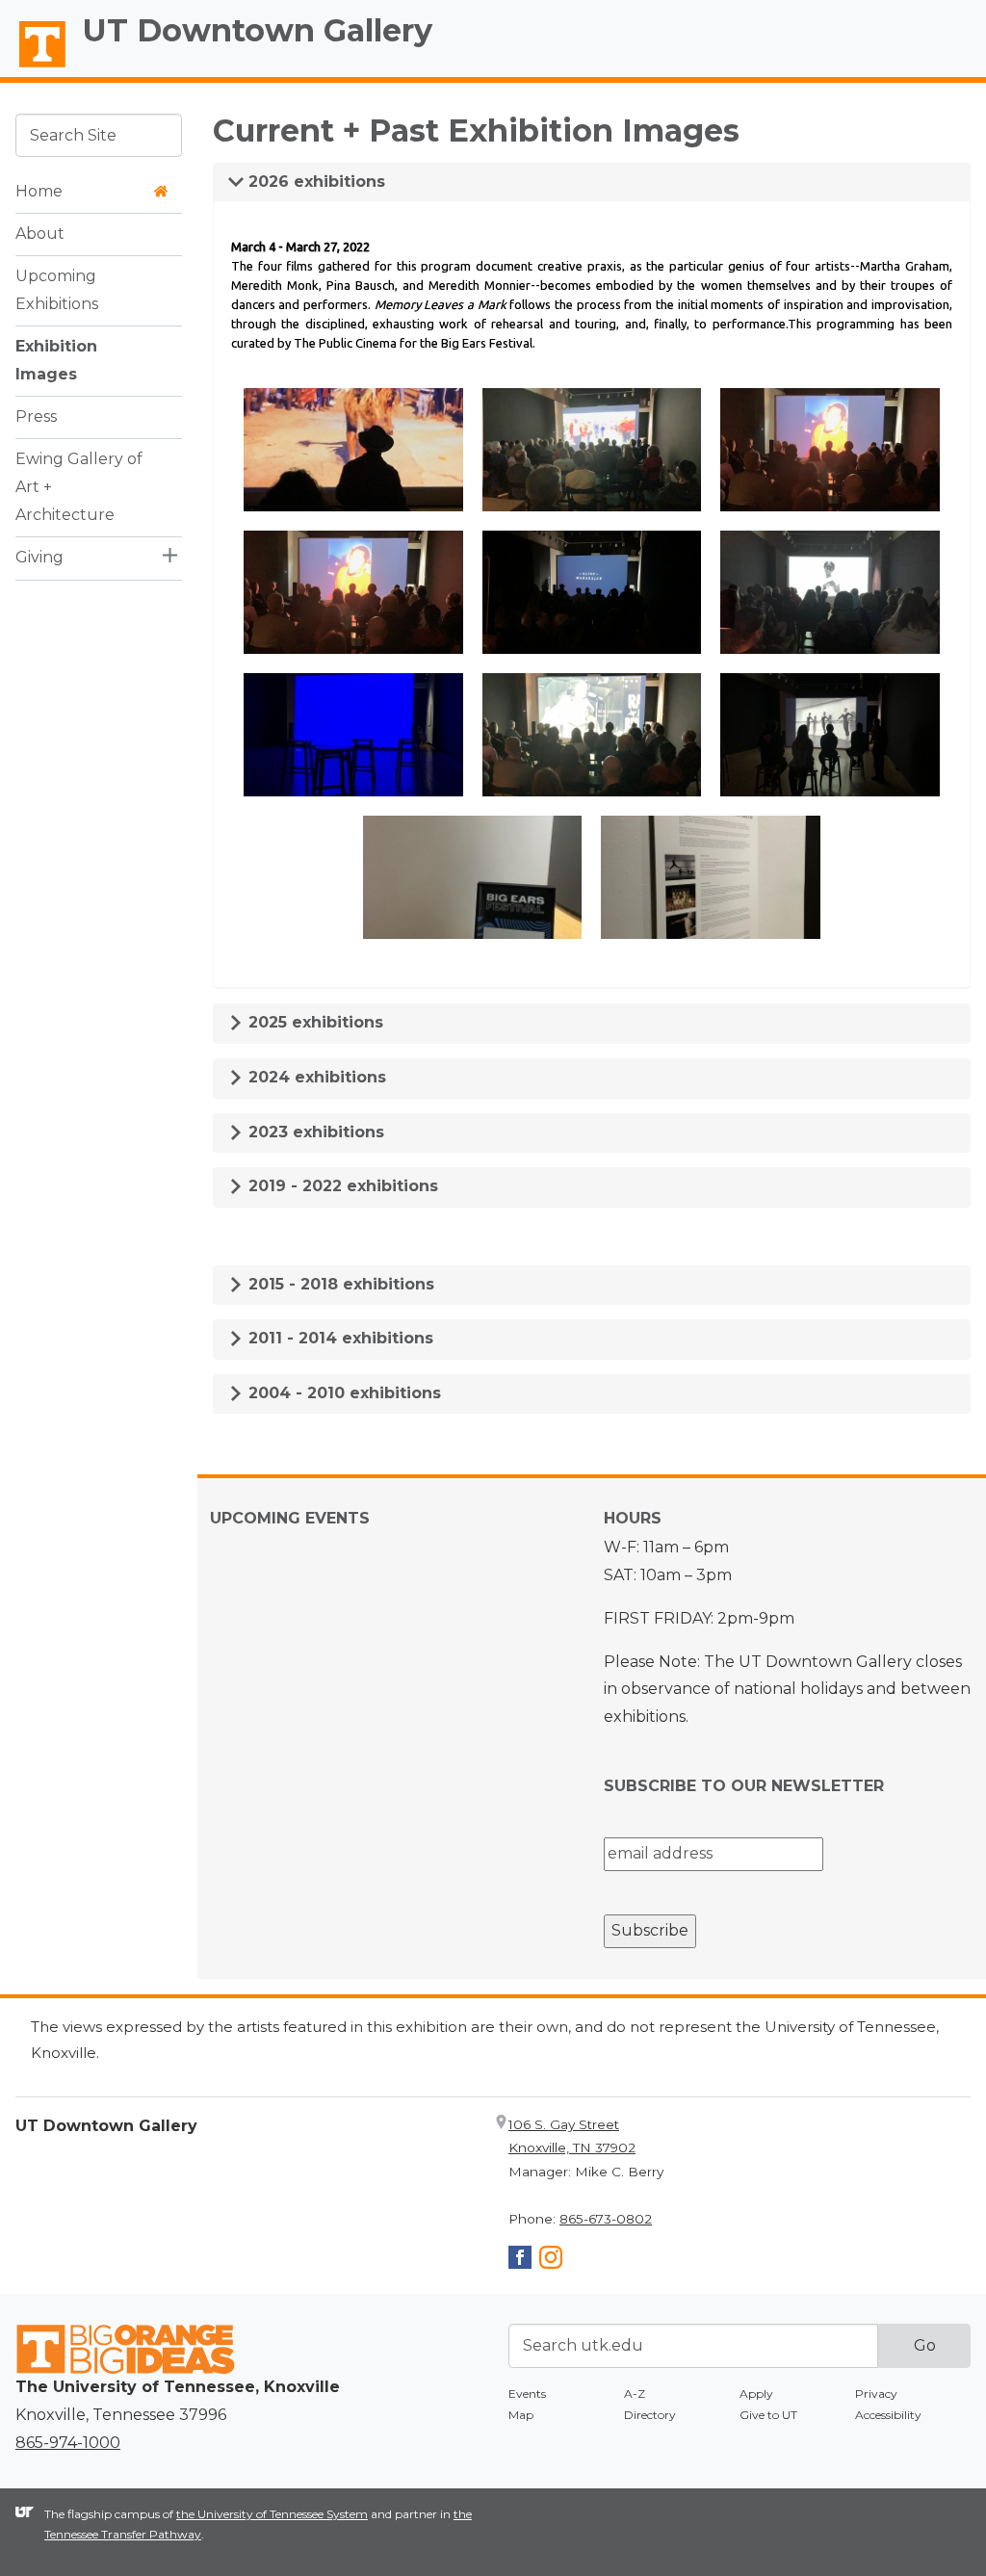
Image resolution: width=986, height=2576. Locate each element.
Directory (650, 2415)
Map (521, 2415)
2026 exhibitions (314, 182)
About (40, 234)
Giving (39, 557)
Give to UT (768, 2415)
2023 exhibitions (314, 1132)
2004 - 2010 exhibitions (342, 1393)
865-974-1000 (68, 2443)
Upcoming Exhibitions (57, 290)
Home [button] (39, 191)
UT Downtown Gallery (258, 30)
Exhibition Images (56, 360)
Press (36, 416)
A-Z (635, 2394)
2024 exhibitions (315, 1077)
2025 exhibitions (313, 1022)
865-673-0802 (606, 2219)
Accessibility (888, 2415)
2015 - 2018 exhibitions (339, 1284)
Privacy (876, 2394)
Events (527, 2394)
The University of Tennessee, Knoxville (34, 68)
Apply (756, 2394)
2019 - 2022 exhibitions (341, 1186)
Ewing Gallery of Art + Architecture (79, 487)
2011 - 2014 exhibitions (338, 1338)
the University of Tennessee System (272, 2514)
